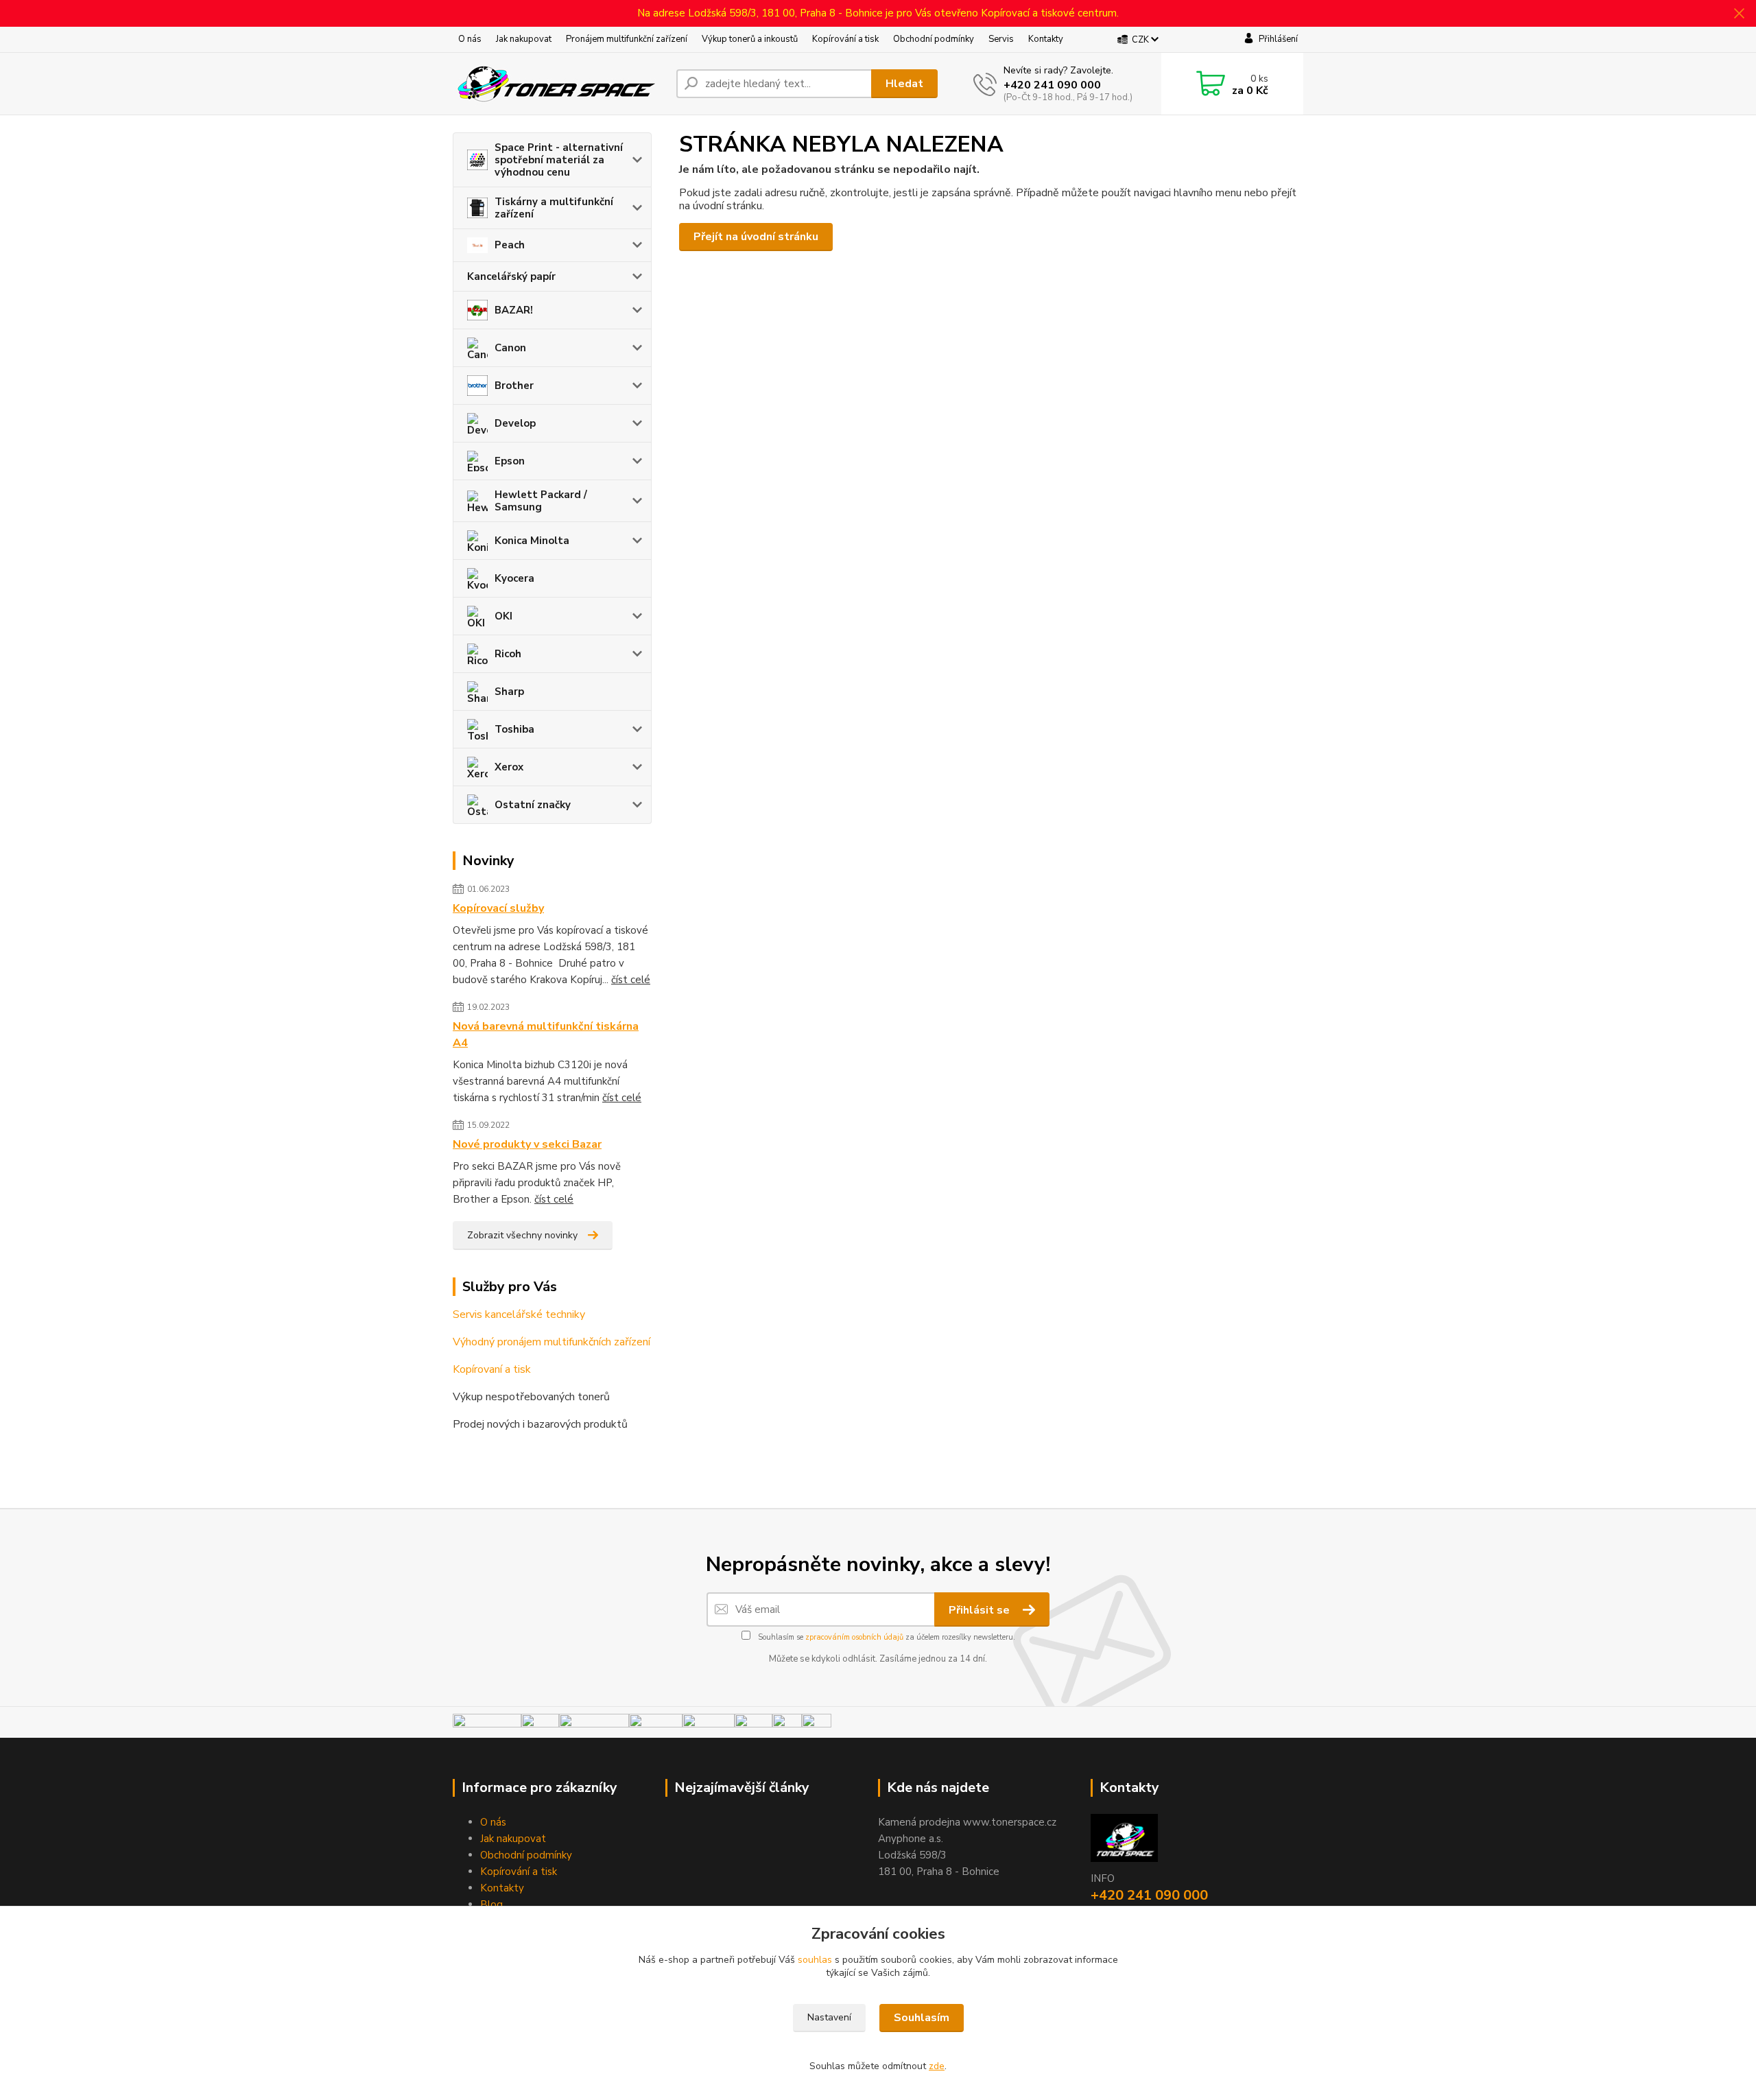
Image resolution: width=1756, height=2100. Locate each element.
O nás (470, 39)
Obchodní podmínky (934, 39)
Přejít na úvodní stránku (756, 237)
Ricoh (508, 654)
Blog (491, 1904)
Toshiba (514, 729)
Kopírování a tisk (845, 39)
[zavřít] (1739, 14)
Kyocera (514, 578)
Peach (510, 245)
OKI (503, 616)
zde (937, 2066)
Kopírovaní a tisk (492, 1369)
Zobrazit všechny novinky (522, 1235)
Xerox (509, 767)
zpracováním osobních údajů (854, 1637)
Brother (514, 386)
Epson (510, 461)
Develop (515, 423)
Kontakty (1046, 39)
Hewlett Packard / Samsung (541, 501)
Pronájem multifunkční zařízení (627, 39)
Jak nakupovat (524, 39)
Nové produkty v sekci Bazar (527, 1144)
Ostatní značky (533, 805)
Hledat (904, 84)
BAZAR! (514, 310)
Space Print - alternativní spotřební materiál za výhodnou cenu (559, 160)
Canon (510, 348)
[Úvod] (559, 84)
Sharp (509, 692)
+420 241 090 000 (1052, 85)
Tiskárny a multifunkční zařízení (554, 208)
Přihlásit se (981, 1610)
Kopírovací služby (498, 908)
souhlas (815, 1960)
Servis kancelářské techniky (519, 1314)
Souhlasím (922, 2018)
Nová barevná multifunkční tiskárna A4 (546, 1035)
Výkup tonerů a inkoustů (750, 39)
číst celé (631, 980)
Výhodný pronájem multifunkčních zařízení (551, 1342)
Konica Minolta (532, 541)
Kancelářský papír (511, 276)
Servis (1001, 39)
